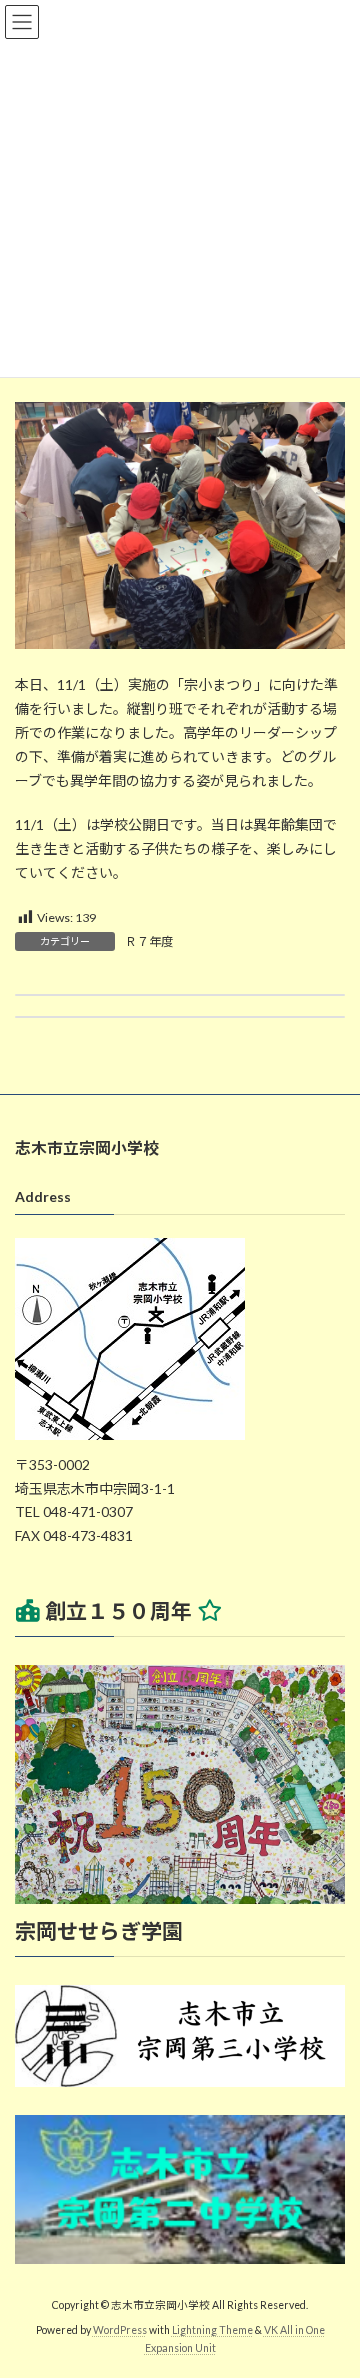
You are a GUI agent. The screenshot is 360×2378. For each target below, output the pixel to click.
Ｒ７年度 (149, 941)
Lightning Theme (212, 2330)
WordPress (120, 2330)
